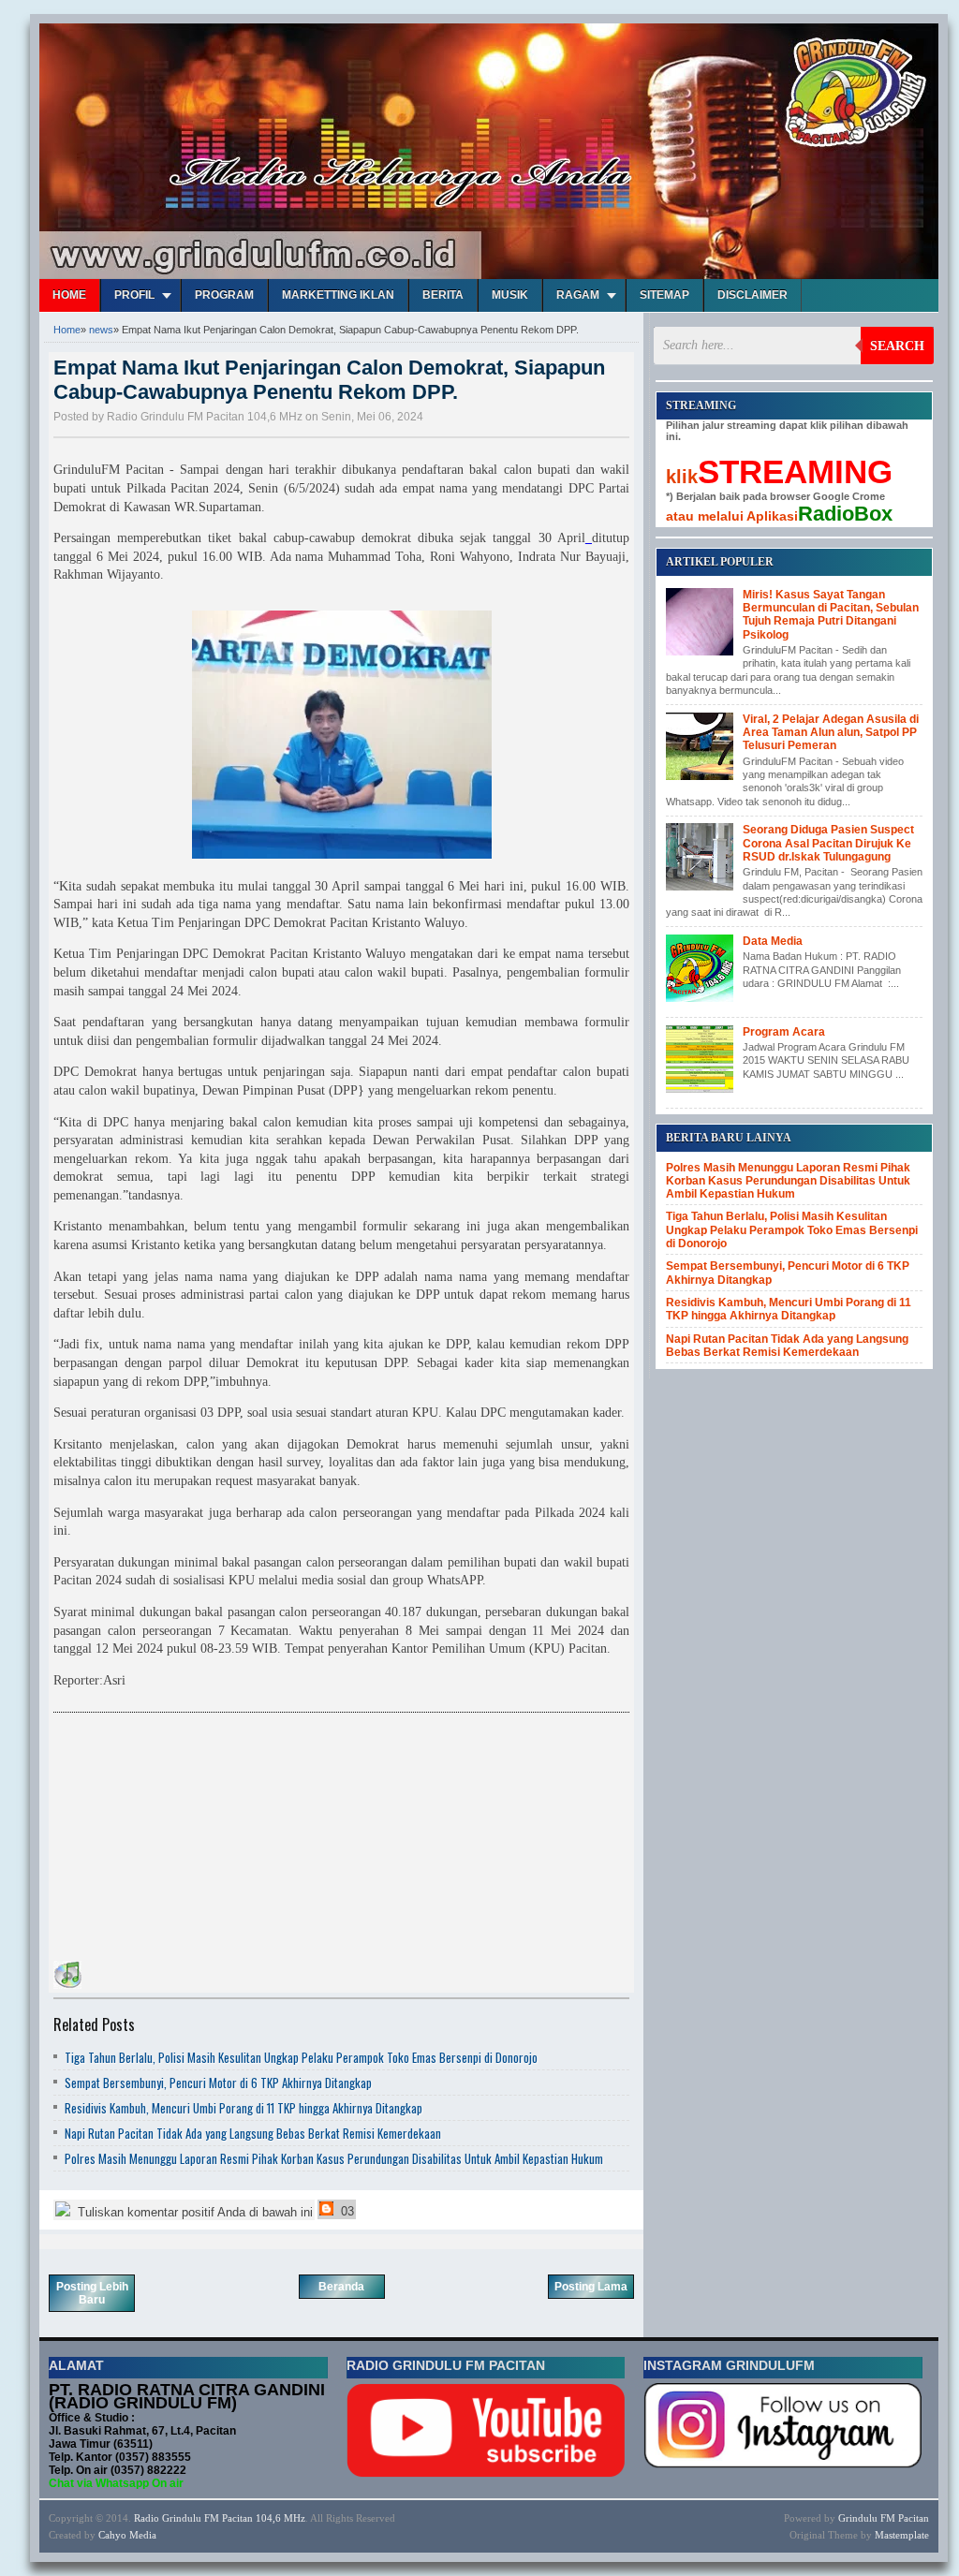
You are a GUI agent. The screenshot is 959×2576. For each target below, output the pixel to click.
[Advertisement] (194, 1840)
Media (143, 2535)
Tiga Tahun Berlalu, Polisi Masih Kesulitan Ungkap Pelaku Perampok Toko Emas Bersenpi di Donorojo (301, 2057)
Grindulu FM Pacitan (884, 2518)
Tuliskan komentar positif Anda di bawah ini (193, 2212)
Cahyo (112, 2535)
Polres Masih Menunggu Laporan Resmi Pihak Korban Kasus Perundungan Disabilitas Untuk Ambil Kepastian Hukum (334, 2158)
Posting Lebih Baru (92, 2293)
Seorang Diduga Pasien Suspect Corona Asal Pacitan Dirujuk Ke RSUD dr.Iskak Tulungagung (828, 843)
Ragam (578, 295)
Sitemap (664, 295)
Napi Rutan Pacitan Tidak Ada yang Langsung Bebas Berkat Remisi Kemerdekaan (253, 2133)
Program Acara (784, 1032)
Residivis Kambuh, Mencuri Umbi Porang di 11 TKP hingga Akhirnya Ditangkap (243, 2108)
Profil (134, 295)
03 (346, 2211)
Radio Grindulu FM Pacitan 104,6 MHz (220, 2518)
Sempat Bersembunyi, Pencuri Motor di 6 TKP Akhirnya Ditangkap (218, 2083)
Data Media (773, 941)
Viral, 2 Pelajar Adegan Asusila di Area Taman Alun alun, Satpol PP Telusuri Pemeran (831, 733)
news (101, 330)
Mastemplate (902, 2535)
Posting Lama (591, 2287)
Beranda (341, 2287)
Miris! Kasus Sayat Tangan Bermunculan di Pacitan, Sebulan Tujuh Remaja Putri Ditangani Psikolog (831, 615)
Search (897, 346)
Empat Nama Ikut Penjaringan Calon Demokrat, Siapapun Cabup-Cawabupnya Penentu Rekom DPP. (329, 380)
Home (69, 295)
